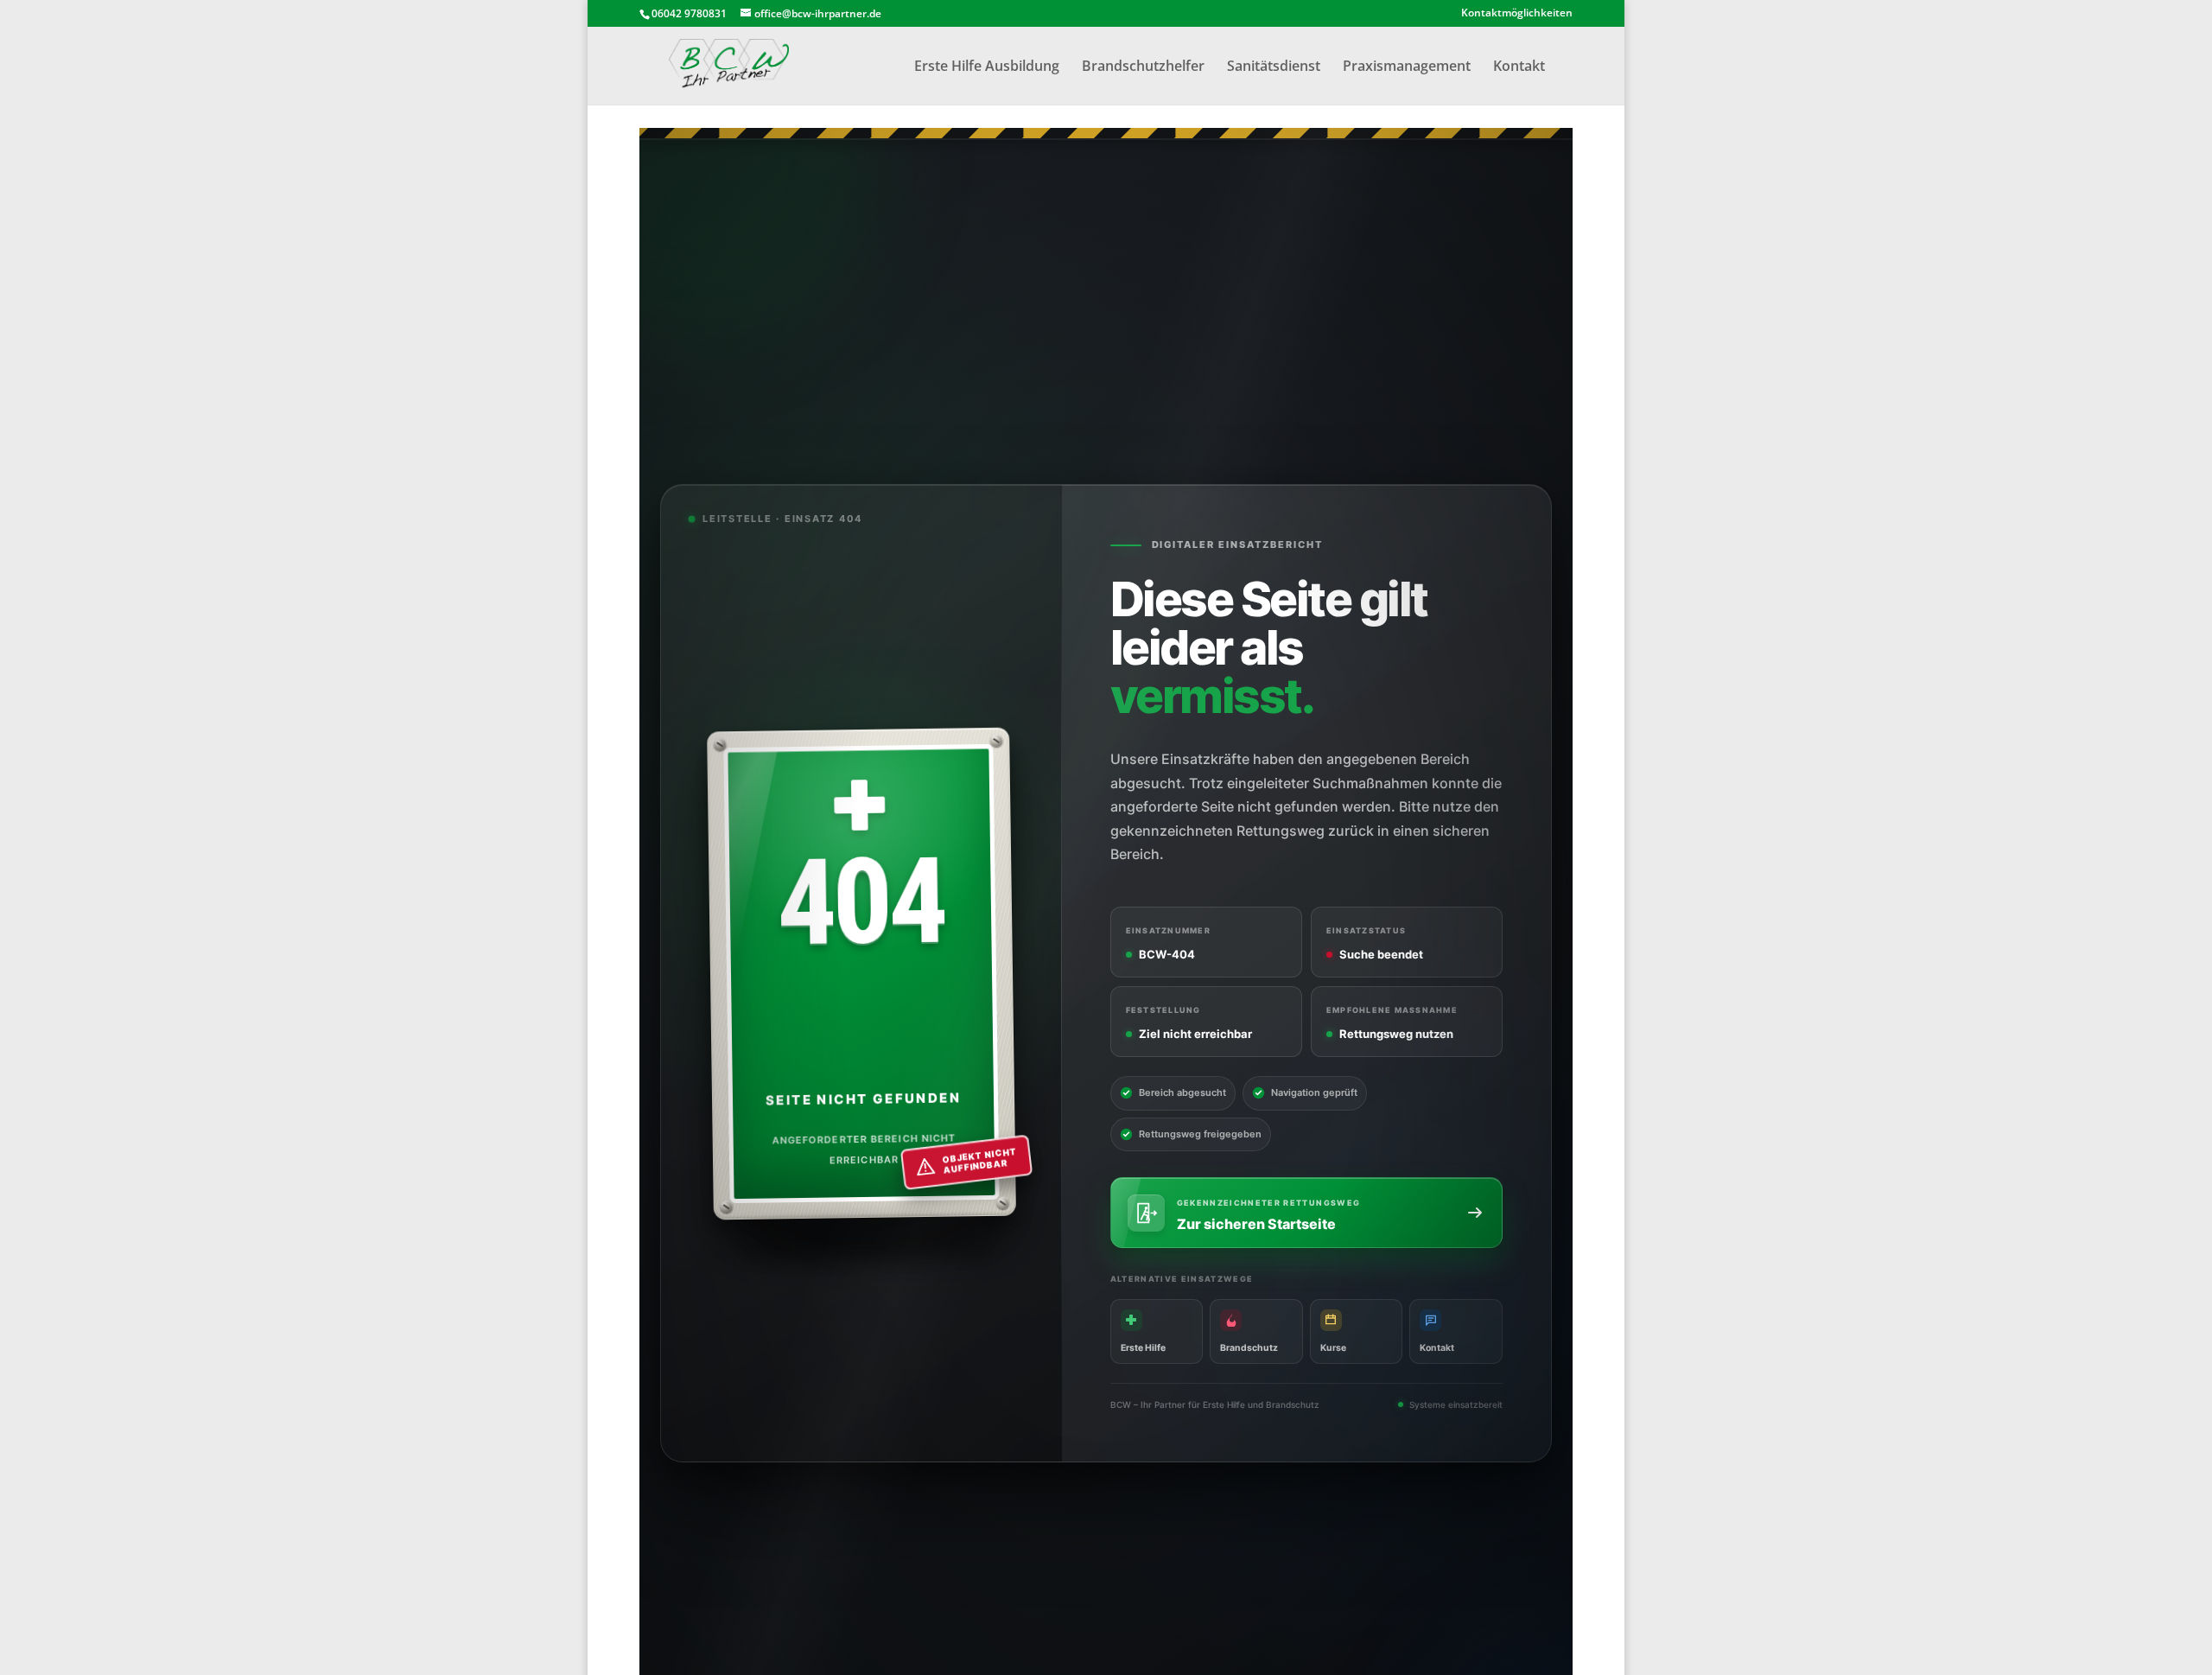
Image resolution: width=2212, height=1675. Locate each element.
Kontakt (1519, 67)
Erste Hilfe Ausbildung (987, 67)
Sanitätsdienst (1274, 67)
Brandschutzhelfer (1143, 67)
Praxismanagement (1407, 67)
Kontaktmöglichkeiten (1517, 14)
